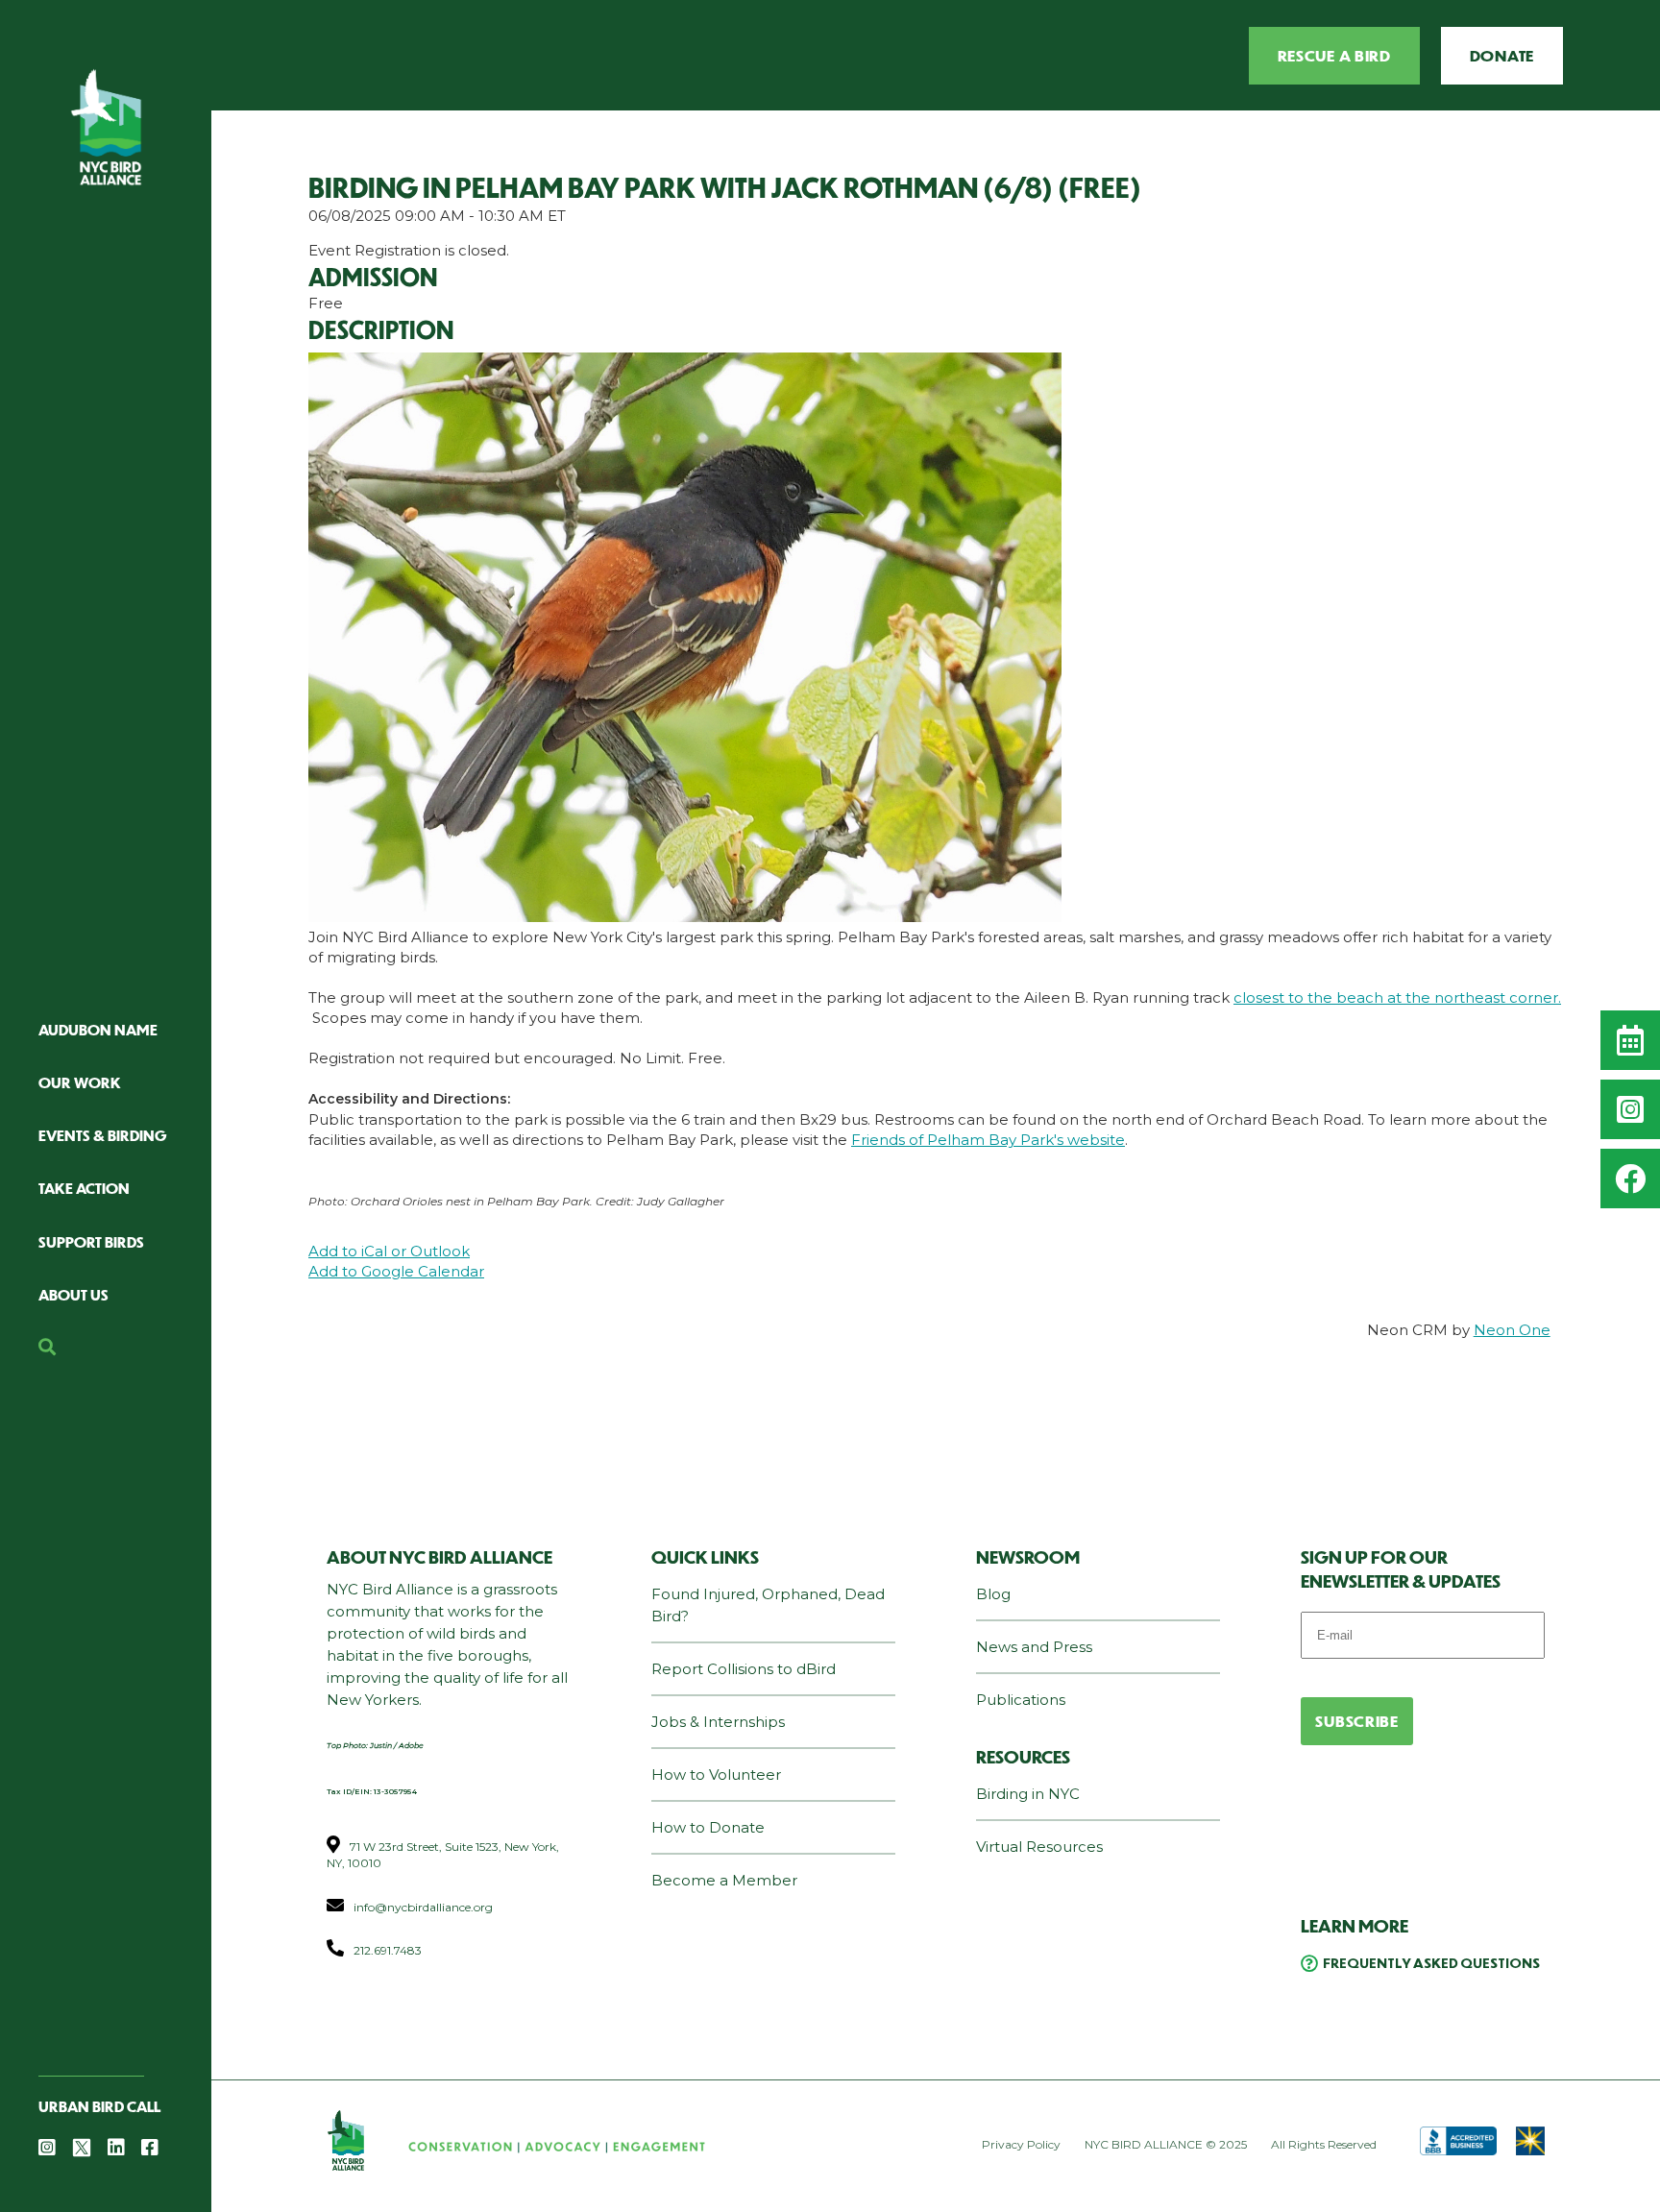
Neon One (1512, 1330)
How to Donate (708, 1827)
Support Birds (91, 1241)
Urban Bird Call (99, 2106)
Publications (1021, 1700)
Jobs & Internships (718, 1722)
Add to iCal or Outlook (389, 1251)
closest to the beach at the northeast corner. (1397, 997)
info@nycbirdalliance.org (423, 1907)
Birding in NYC (1028, 1794)
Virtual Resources (1039, 1847)
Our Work (80, 1082)
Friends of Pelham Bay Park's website (988, 1140)
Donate (1502, 55)
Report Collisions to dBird (744, 1669)
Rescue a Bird (1334, 55)
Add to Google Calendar (396, 1271)
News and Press (1034, 1647)
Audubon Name (98, 1029)
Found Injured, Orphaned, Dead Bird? (768, 1605)
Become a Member (724, 1880)
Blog (993, 1594)
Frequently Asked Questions (1431, 1962)
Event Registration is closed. (409, 250)
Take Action (84, 1188)
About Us (73, 1294)
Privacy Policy (1021, 2144)
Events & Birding (103, 1135)
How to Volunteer (716, 1774)
